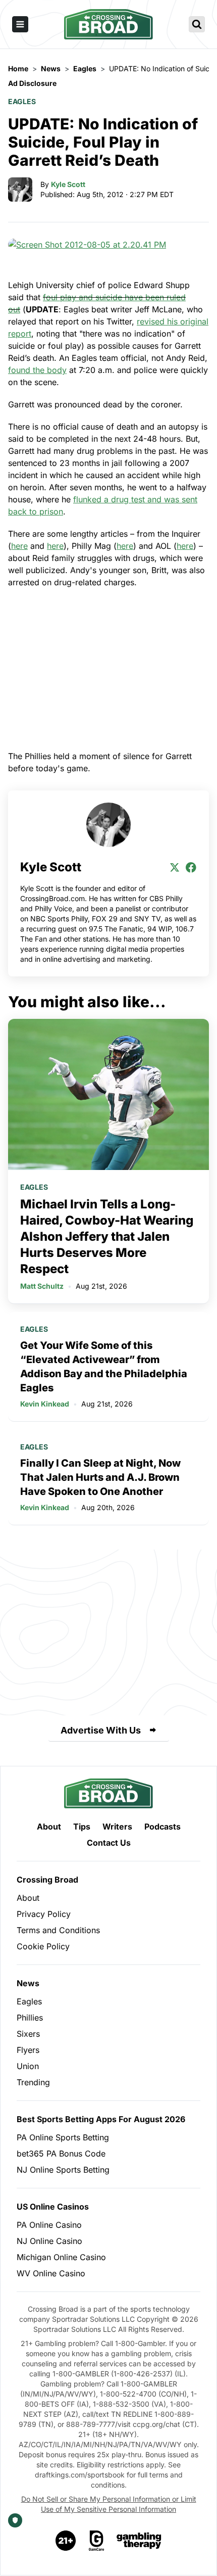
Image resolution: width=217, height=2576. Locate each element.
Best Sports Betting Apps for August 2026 (101, 2119)
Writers (117, 1826)
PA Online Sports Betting (63, 2137)
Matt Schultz (42, 1286)
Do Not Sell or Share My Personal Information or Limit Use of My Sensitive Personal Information (109, 2504)
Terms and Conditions (58, 1930)
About (49, 1826)
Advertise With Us (101, 1730)
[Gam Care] (97, 2541)
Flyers (28, 2050)
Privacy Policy (44, 1914)
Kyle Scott (68, 184)
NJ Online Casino (49, 2241)
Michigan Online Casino (61, 2257)
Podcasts (162, 1826)
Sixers (28, 2034)
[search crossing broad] (197, 24)
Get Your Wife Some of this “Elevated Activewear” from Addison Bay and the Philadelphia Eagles (104, 1367)
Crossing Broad (47, 1880)
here (19, 546)
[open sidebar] (20, 24)
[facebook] (191, 867)
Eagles (22, 101)
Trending (33, 2082)
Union (28, 2066)
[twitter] (175, 867)
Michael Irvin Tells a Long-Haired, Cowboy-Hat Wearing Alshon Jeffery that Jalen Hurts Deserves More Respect (107, 1236)
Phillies (30, 2018)
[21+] (66, 2541)
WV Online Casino (51, 2273)
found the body (37, 370)
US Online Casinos (53, 2207)
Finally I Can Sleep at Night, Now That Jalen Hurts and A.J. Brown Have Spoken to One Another (100, 1477)
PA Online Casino (49, 2225)
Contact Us (109, 1843)
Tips (82, 1826)
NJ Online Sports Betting (63, 2170)
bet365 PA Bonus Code (61, 2153)
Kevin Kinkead (45, 1404)
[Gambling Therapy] (139, 2541)
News (28, 1983)
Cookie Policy (43, 1946)
